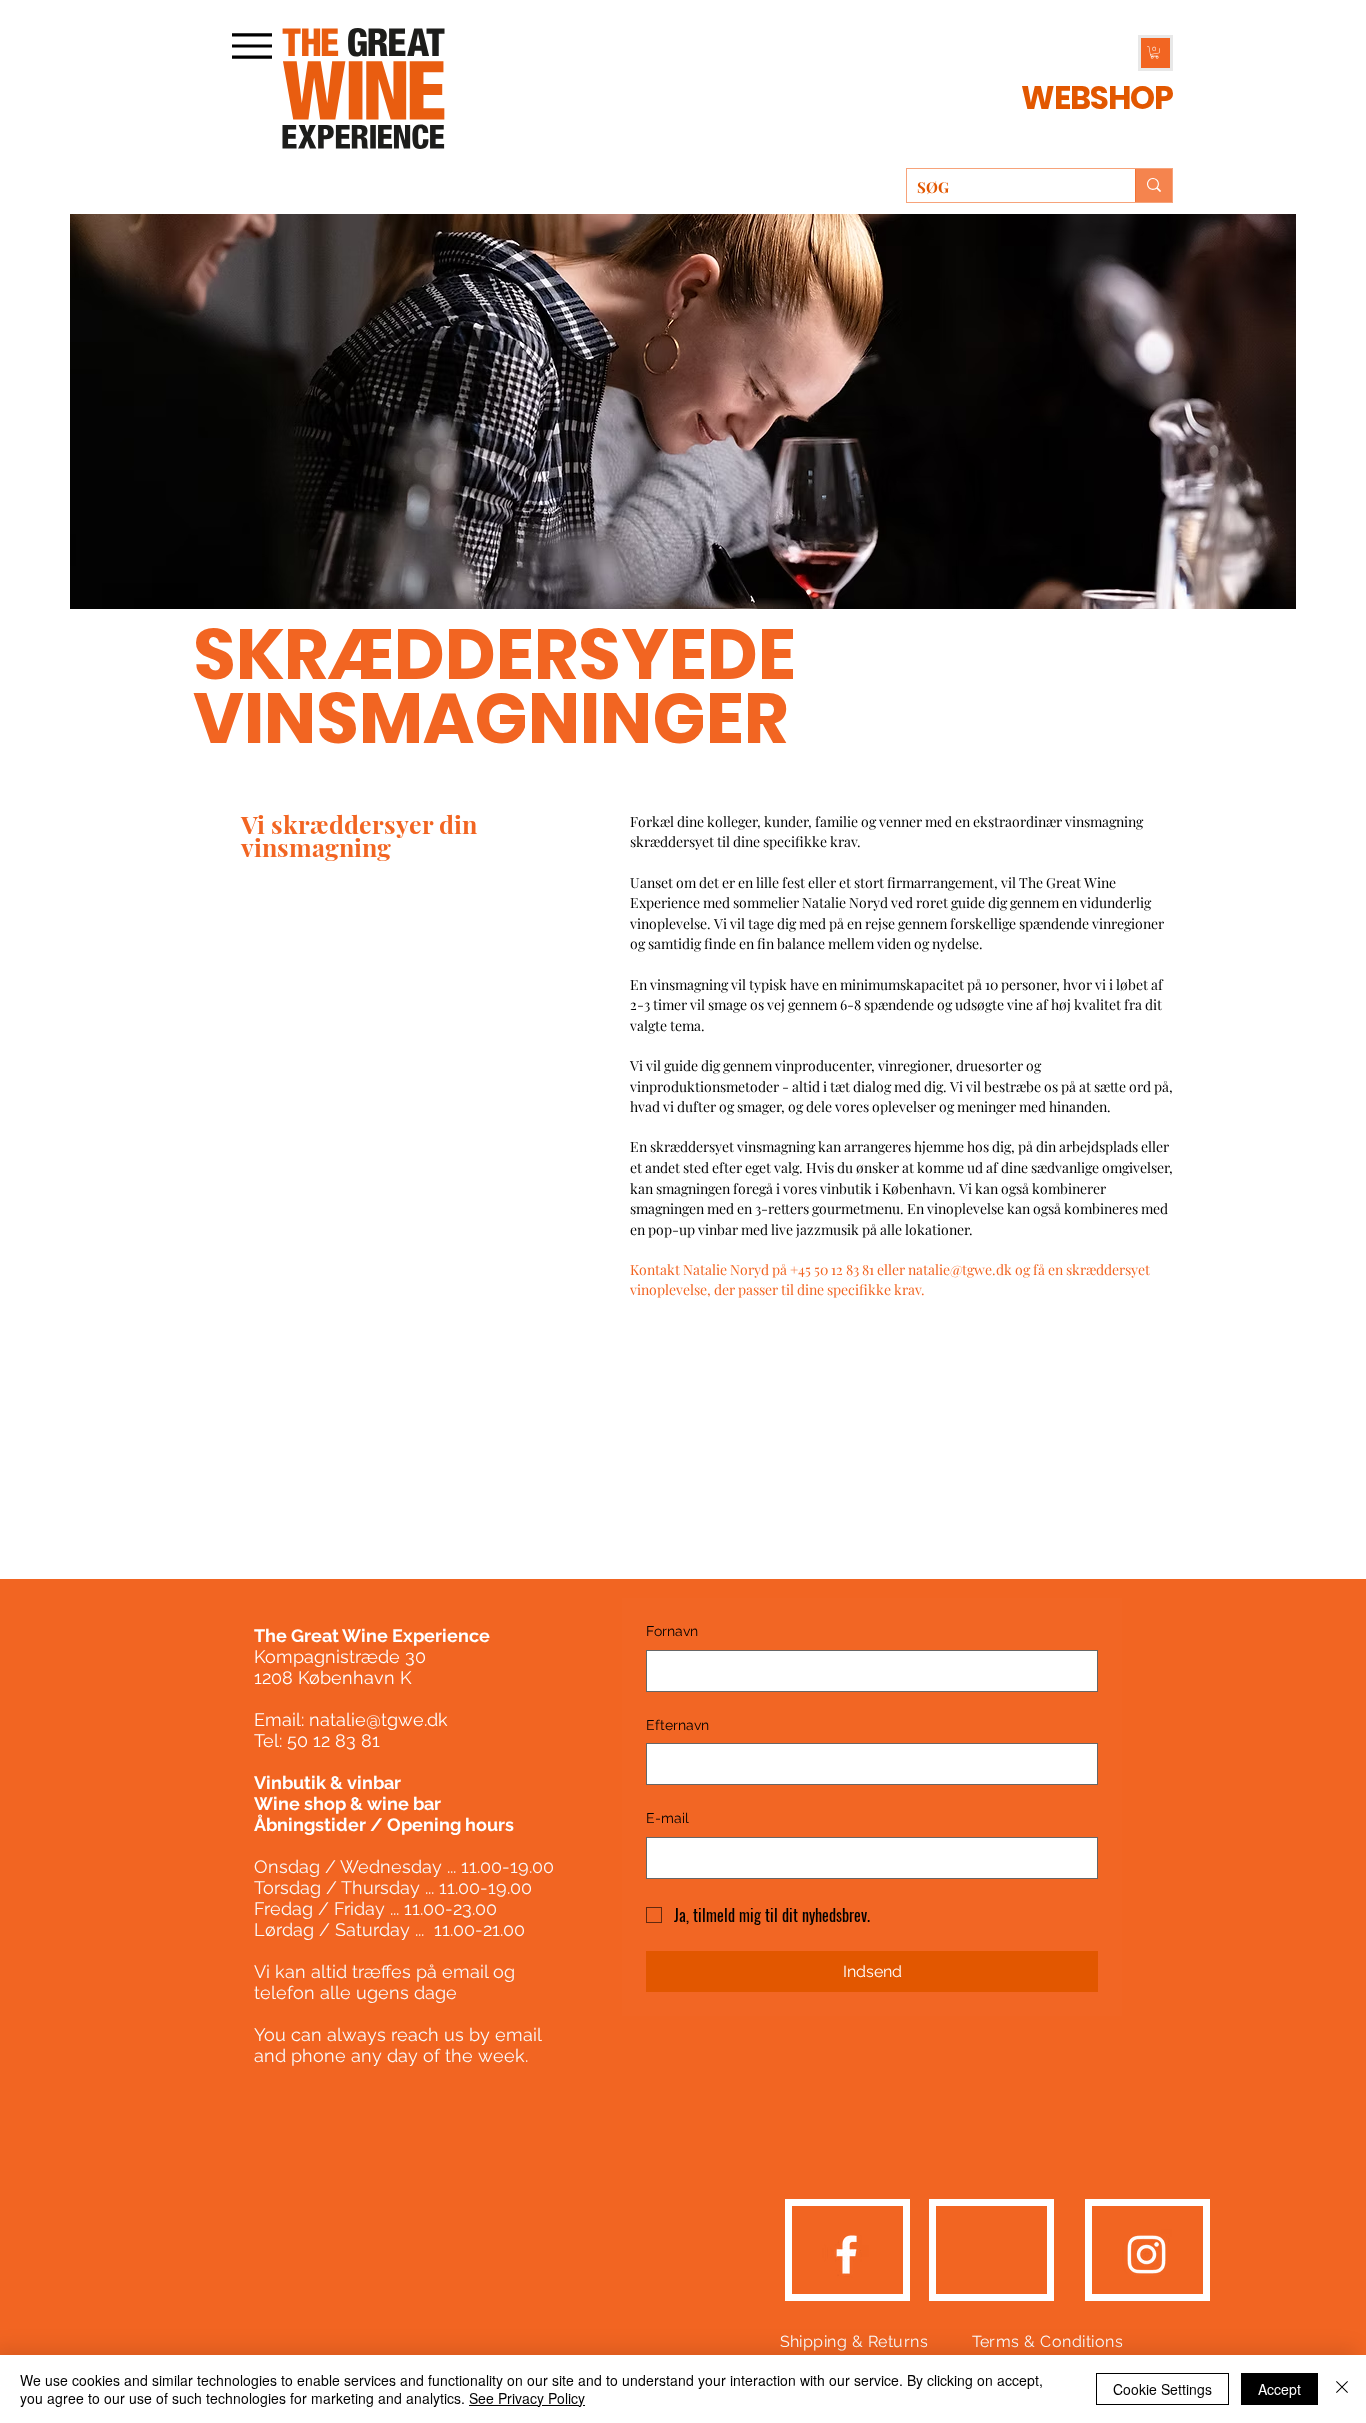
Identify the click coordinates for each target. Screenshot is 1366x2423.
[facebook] (846, 2254)
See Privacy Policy (527, 2398)
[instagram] (1146, 2254)
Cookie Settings (1162, 2389)
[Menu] (251, 45)
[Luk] (1342, 2389)
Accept (1279, 2389)
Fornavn (672, 1631)
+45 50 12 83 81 (833, 1269)
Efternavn (677, 1725)
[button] (363, 88)
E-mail (667, 1818)
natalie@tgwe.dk (960, 1269)
